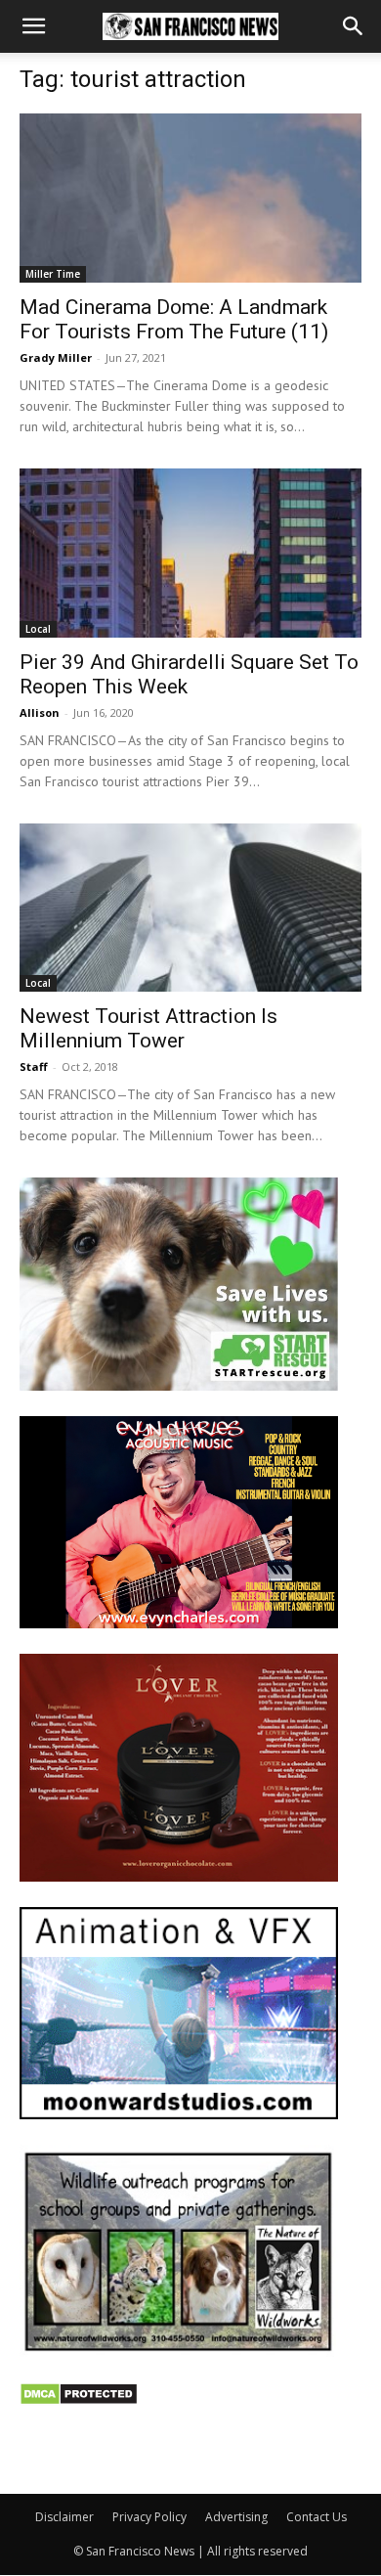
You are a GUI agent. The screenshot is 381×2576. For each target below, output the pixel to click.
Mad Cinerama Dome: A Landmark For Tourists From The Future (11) (174, 319)
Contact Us (317, 2517)
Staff (34, 1066)
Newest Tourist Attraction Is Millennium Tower (148, 1028)
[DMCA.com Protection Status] (79, 2400)
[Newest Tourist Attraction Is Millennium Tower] (190, 908)
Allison (40, 712)
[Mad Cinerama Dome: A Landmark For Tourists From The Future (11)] (190, 198)
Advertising (236, 2517)
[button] (33, 26)
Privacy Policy (149, 2517)
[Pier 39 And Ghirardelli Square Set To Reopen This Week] (190, 553)
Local (38, 629)
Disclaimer (64, 2517)
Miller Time (53, 274)
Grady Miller (56, 357)
